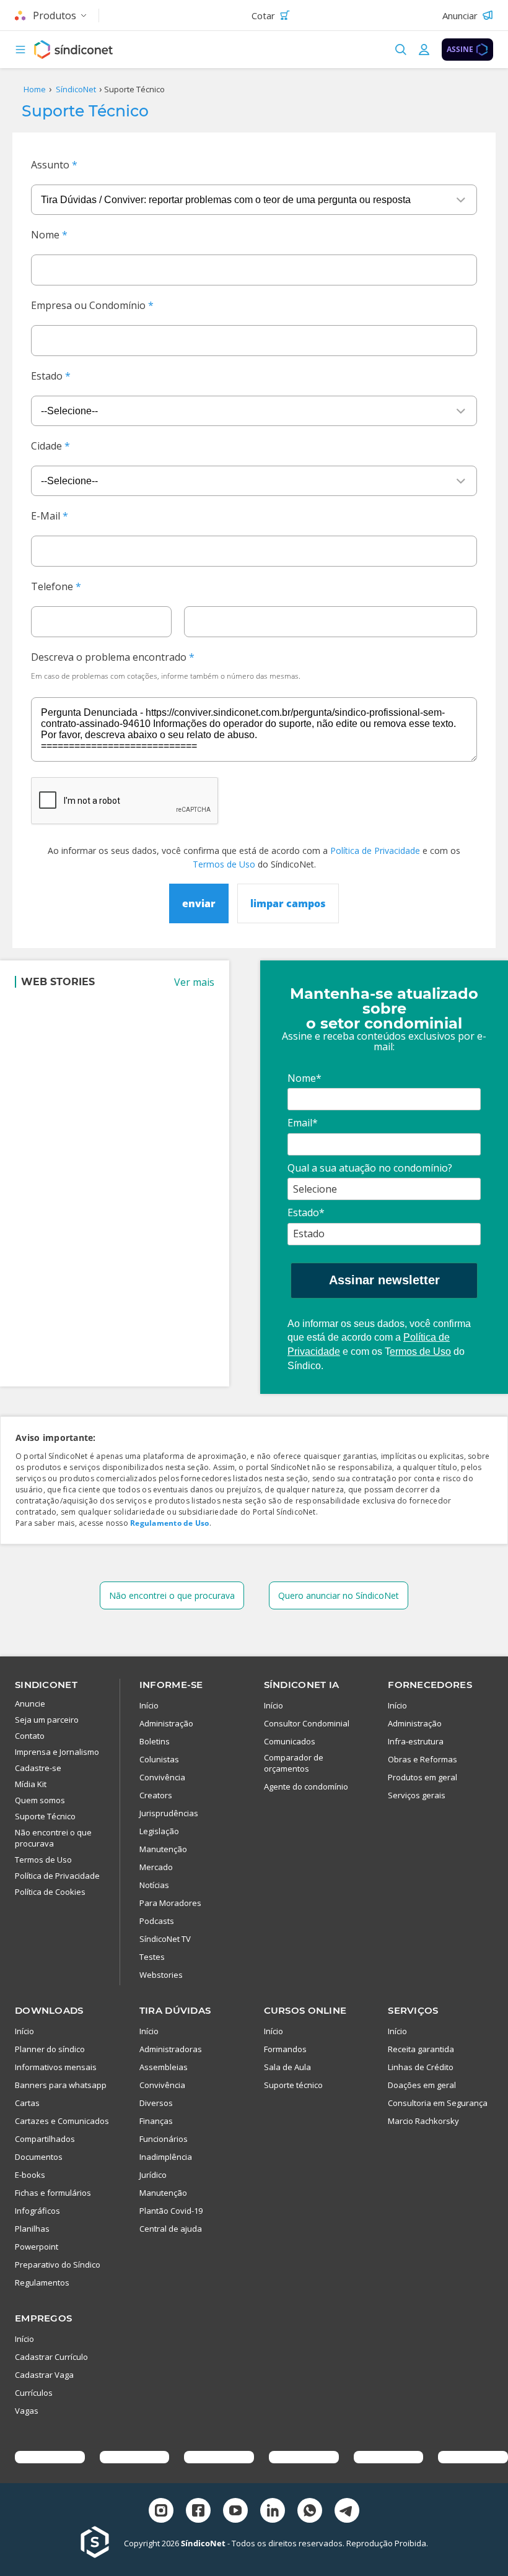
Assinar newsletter (384, 1280)
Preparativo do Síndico (58, 2265)
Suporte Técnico (45, 1816)
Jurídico (153, 2175)
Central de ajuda (171, 2229)
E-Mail (46, 516)
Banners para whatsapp (61, 2085)
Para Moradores (170, 1903)
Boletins (155, 1741)
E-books (30, 2175)
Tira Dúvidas (175, 2010)
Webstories (161, 1975)
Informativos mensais (56, 2067)
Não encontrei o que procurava (172, 1595)
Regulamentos (42, 2282)
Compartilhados (45, 2139)
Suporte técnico (293, 2085)
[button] (20, 50)
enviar (199, 903)
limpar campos (288, 903)
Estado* (306, 1212)
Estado (47, 376)
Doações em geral (422, 2085)
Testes (152, 1957)
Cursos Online (305, 2010)
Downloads (49, 2010)
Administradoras (171, 2049)
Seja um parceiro (47, 1720)
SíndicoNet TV (165, 1939)
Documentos (39, 2157)
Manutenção (163, 1849)
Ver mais (194, 982)
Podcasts (157, 1921)
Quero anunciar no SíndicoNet (339, 1595)
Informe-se (171, 1685)
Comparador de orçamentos (294, 1763)
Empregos (43, 2318)
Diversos (156, 2103)
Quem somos (40, 1800)
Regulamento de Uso (169, 1523)
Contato (30, 1736)
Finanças (156, 2121)
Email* (303, 1123)
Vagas (27, 2411)
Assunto (50, 165)
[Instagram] (161, 2512)
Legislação (159, 1831)
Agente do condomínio (306, 1786)
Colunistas (159, 1759)
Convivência (162, 1777)
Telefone (52, 586)
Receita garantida (421, 2049)
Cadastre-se (38, 1768)
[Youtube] (235, 2512)
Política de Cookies (50, 1892)
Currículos (34, 2393)
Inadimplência (166, 2157)
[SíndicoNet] (102, 2543)
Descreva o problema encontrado (109, 657)
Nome (45, 235)
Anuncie (30, 1704)
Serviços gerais (417, 1795)
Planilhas (32, 2229)
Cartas (27, 2103)
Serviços (413, 2010)
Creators (156, 1795)
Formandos (285, 2049)
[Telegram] (347, 2512)
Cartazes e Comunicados (62, 2121)
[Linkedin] (273, 2512)
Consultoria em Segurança (438, 2103)
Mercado (156, 1867)
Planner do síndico (50, 2049)
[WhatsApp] (310, 2512)
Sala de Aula (287, 2067)
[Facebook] (198, 2512)
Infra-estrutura (416, 1741)
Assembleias (164, 2067)
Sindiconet (46, 1685)
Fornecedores (430, 1685)
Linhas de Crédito (421, 2067)
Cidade (46, 446)
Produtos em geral (423, 1777)
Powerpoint (37, 2247)
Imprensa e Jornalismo (57, 1752)
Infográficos (37, 2211)
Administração (166, 1723)
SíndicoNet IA (302, 1685)
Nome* (304, 1078)
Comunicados (290, 1741)
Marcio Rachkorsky (423, 2121)
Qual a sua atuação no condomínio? (370, 1168)
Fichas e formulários (53, 2193)
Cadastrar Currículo (51, 2357)
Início (149, 1705)
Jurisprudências (169, 1813)
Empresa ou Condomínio (88, 305)
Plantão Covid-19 (171, 2211)
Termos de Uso (224, 864)
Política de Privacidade (375, 851)
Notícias (154, 1885)
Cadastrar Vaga (44, 2375)
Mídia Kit (31, 1784)
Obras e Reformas (423, 1759)
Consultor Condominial (307, 1723)
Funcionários (164, 2139)
